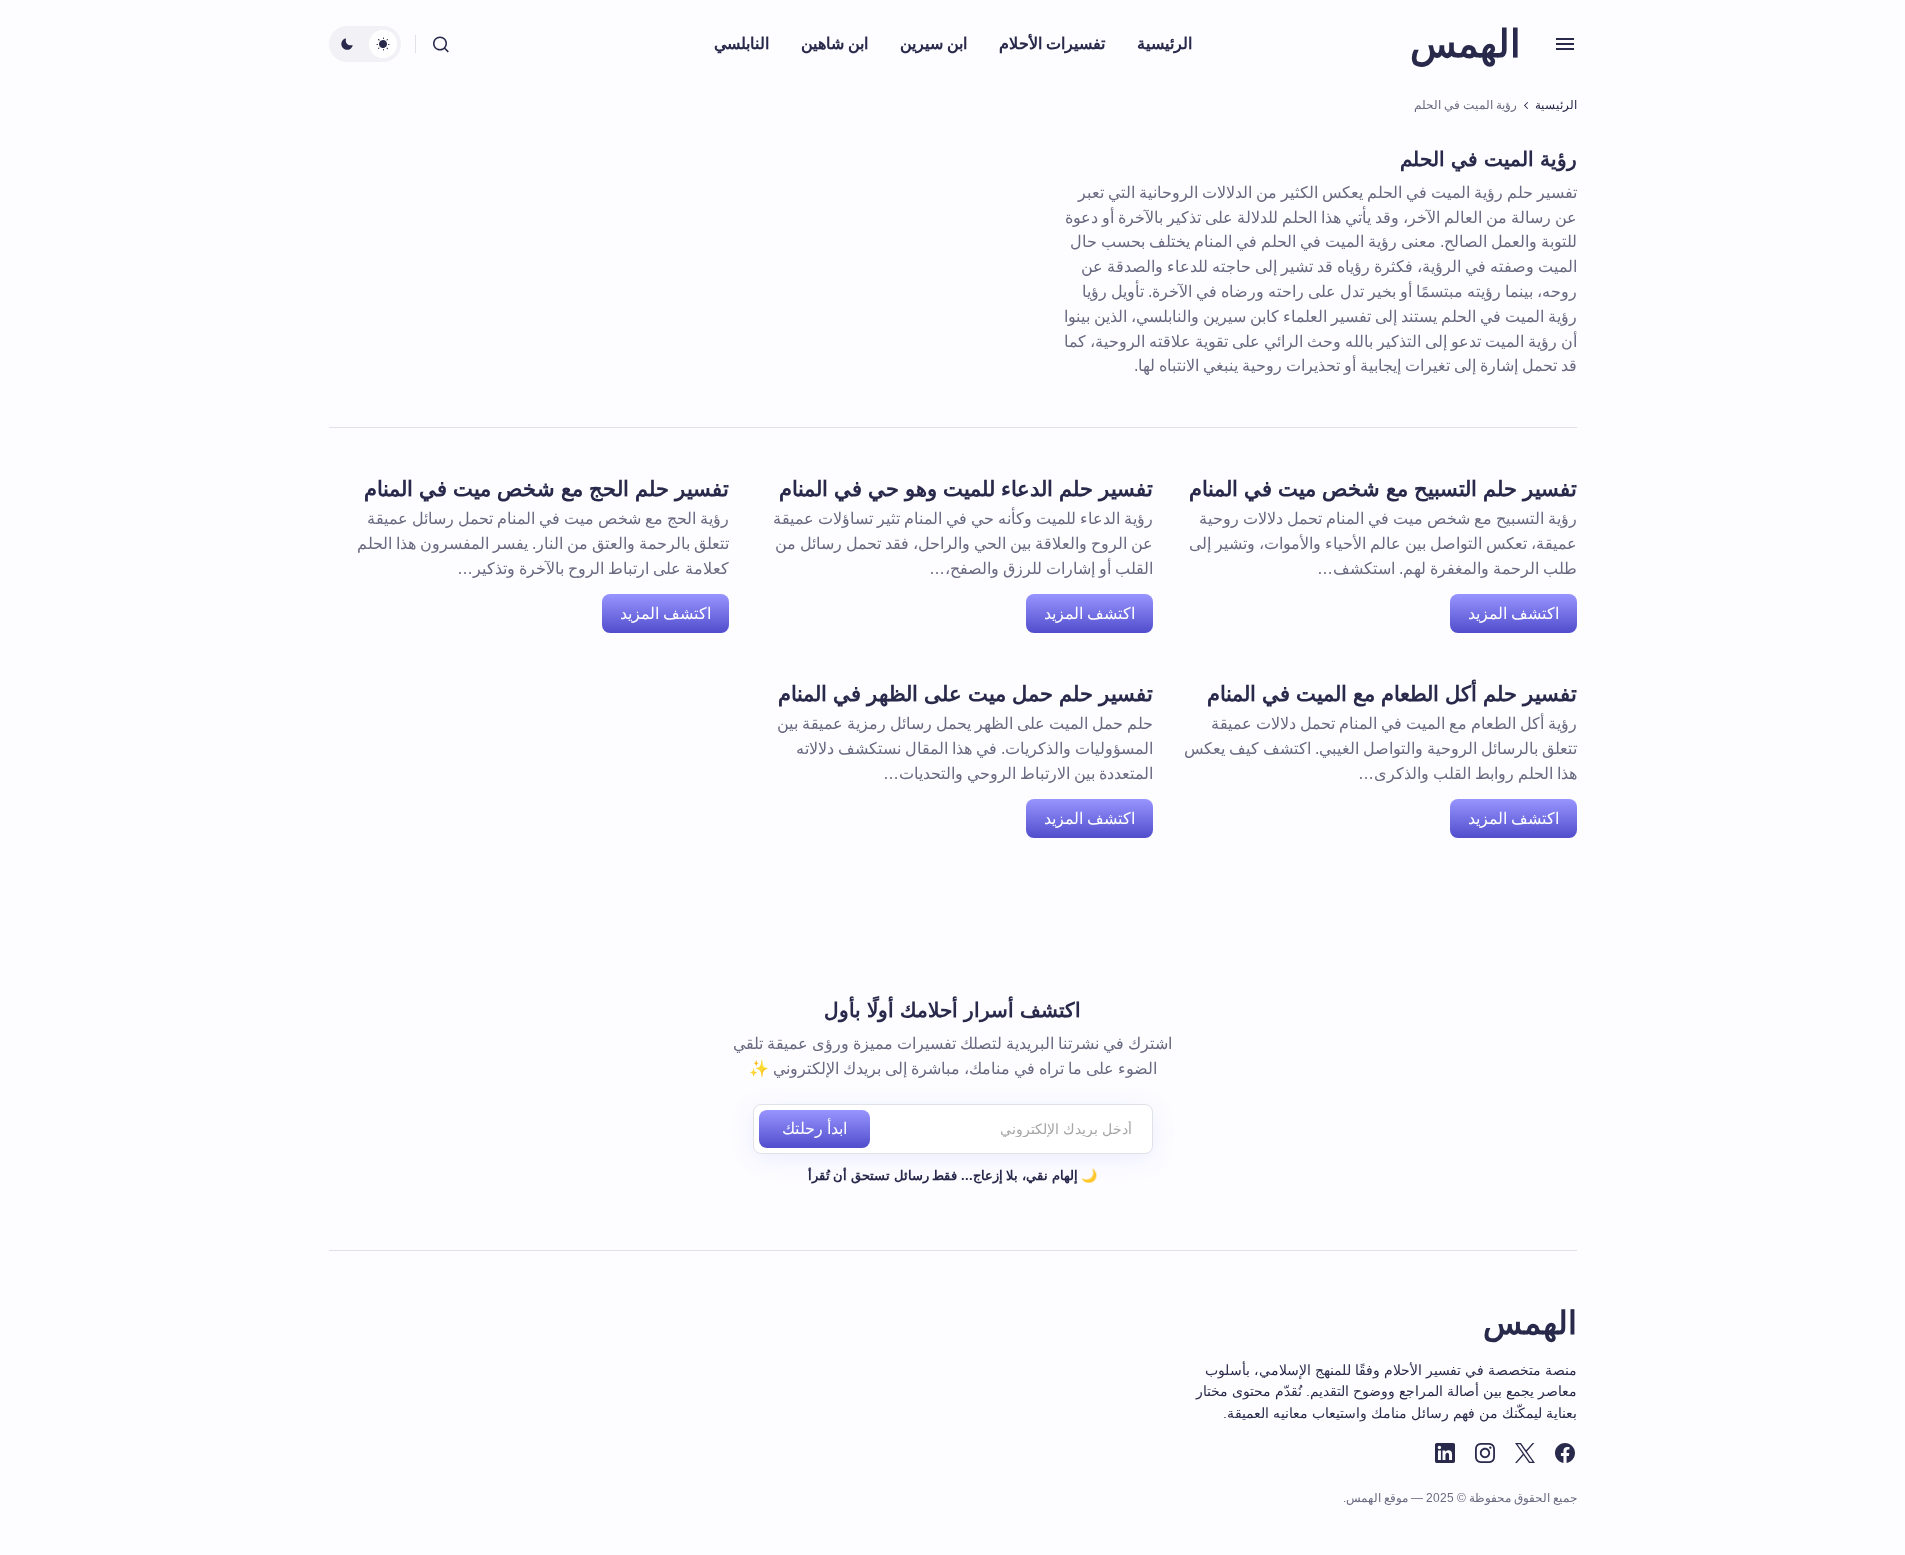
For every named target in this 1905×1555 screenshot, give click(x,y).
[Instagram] (1485, 1453)
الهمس (1465, 44)
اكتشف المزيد (1513, 613)
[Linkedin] (1445, 1453)
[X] (1525, 1453)
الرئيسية (1556, 105)
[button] (1565, 44)
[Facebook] (1565, 1453)
